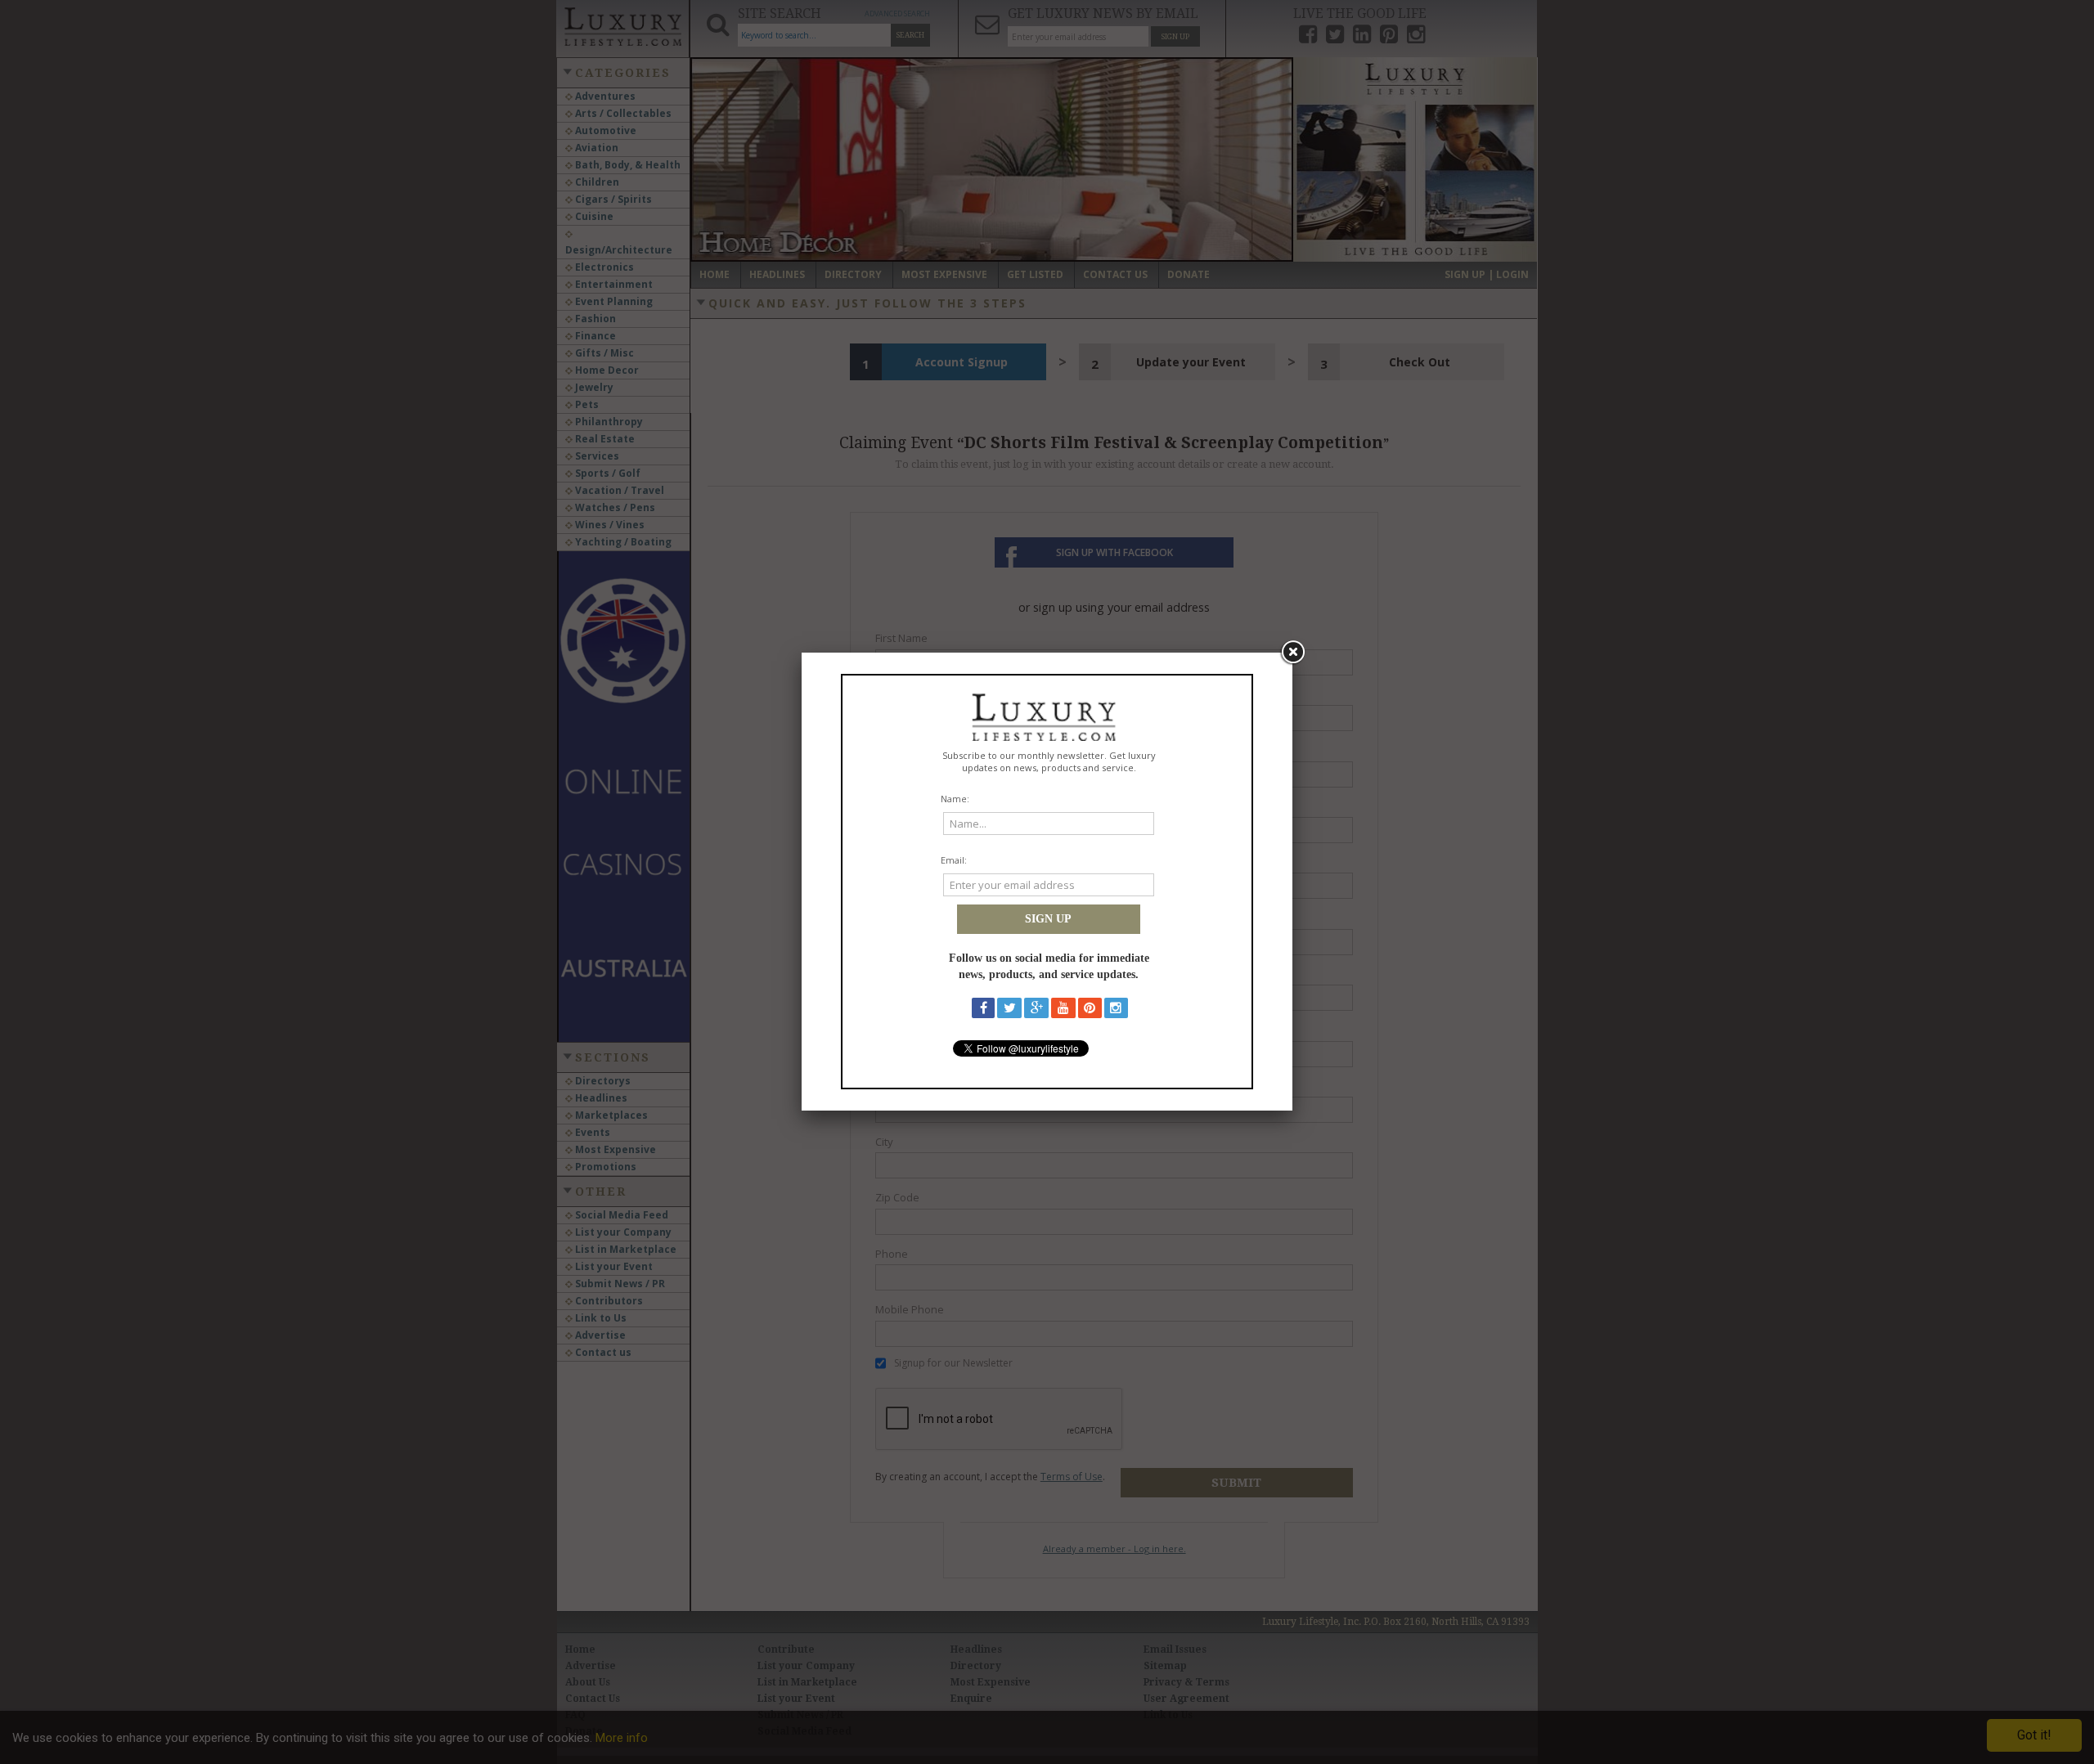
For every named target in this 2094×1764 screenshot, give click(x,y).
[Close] (1292, 653)
